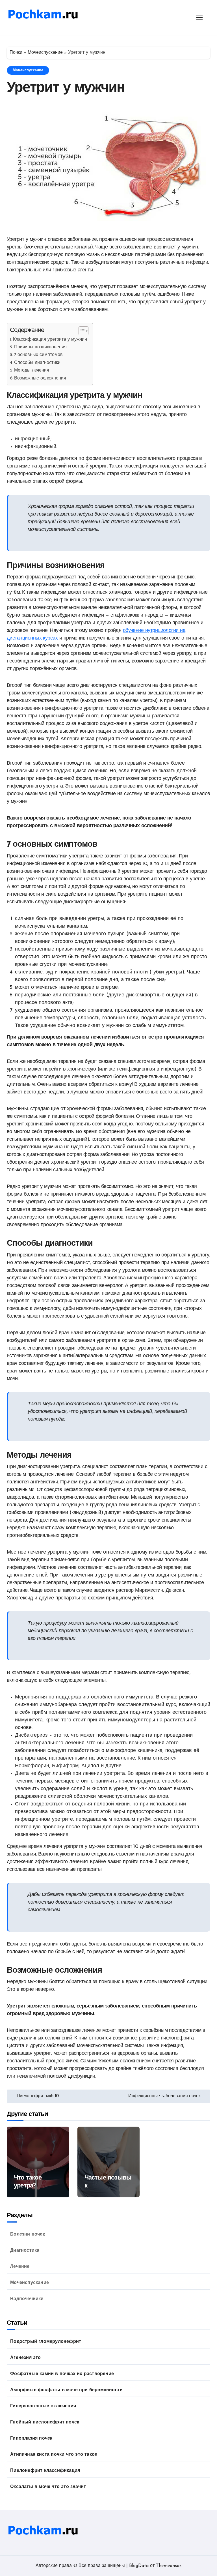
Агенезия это (25, 2358)
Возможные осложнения (40, 378)
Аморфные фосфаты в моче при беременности (66, 2390)
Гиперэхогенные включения (43, 2406)
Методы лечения (32, 370)
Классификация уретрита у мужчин (50, 340)
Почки (16, 53)
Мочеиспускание (45, 53)
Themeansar (168, 2566)
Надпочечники (27, 2299)
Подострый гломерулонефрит (46, 2342)
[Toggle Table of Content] (81, 331)
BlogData (139, 2566)
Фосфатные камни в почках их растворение (62, 2374)
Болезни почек (28, 2234)
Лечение (20, 2267)
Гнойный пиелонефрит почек (45, 2422)
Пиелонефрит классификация (45, 2471)
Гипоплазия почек (31, 2438)
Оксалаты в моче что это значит (48, 2487)
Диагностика (25, 2251)
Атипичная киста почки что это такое (54, 2455)
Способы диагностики (37, 363)
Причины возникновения (40, 347)
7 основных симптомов (38, 355)
